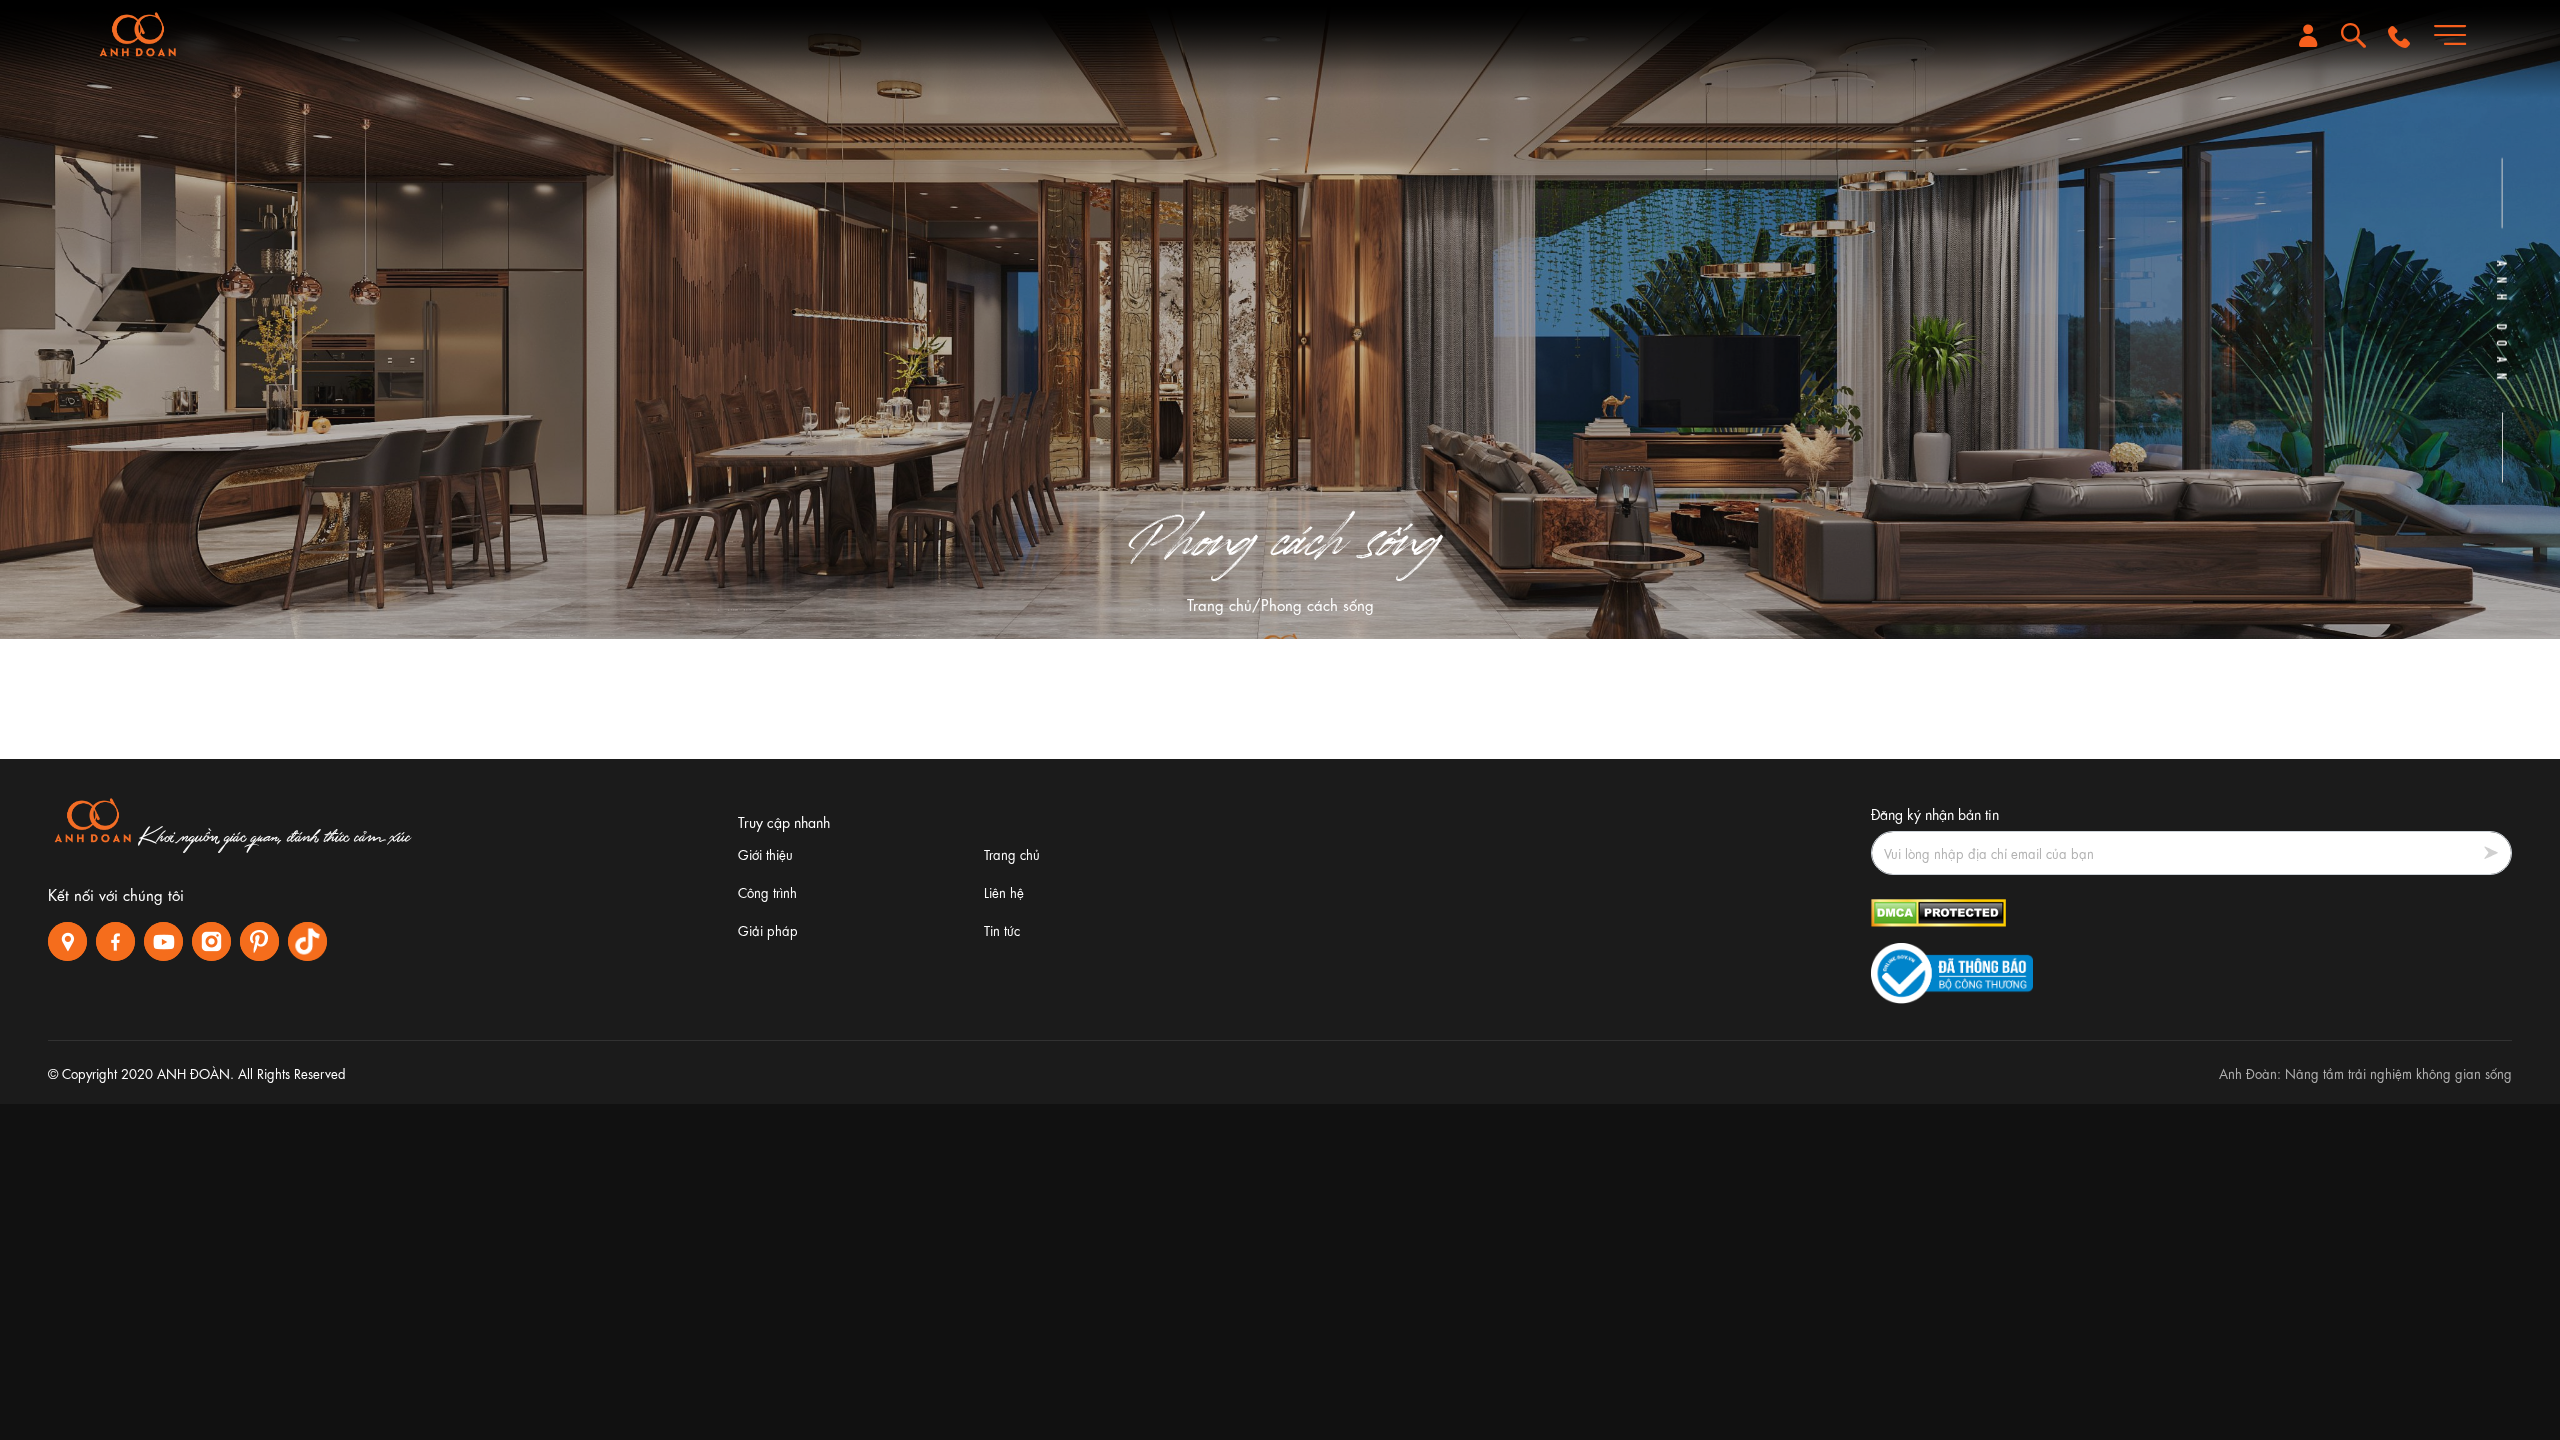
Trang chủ (1219, 604)
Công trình (767, 891)
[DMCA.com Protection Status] (1938, 909)
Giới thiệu (765, 853)
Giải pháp (768, 929)
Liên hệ (1004, 891)
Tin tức (1002, 929)
